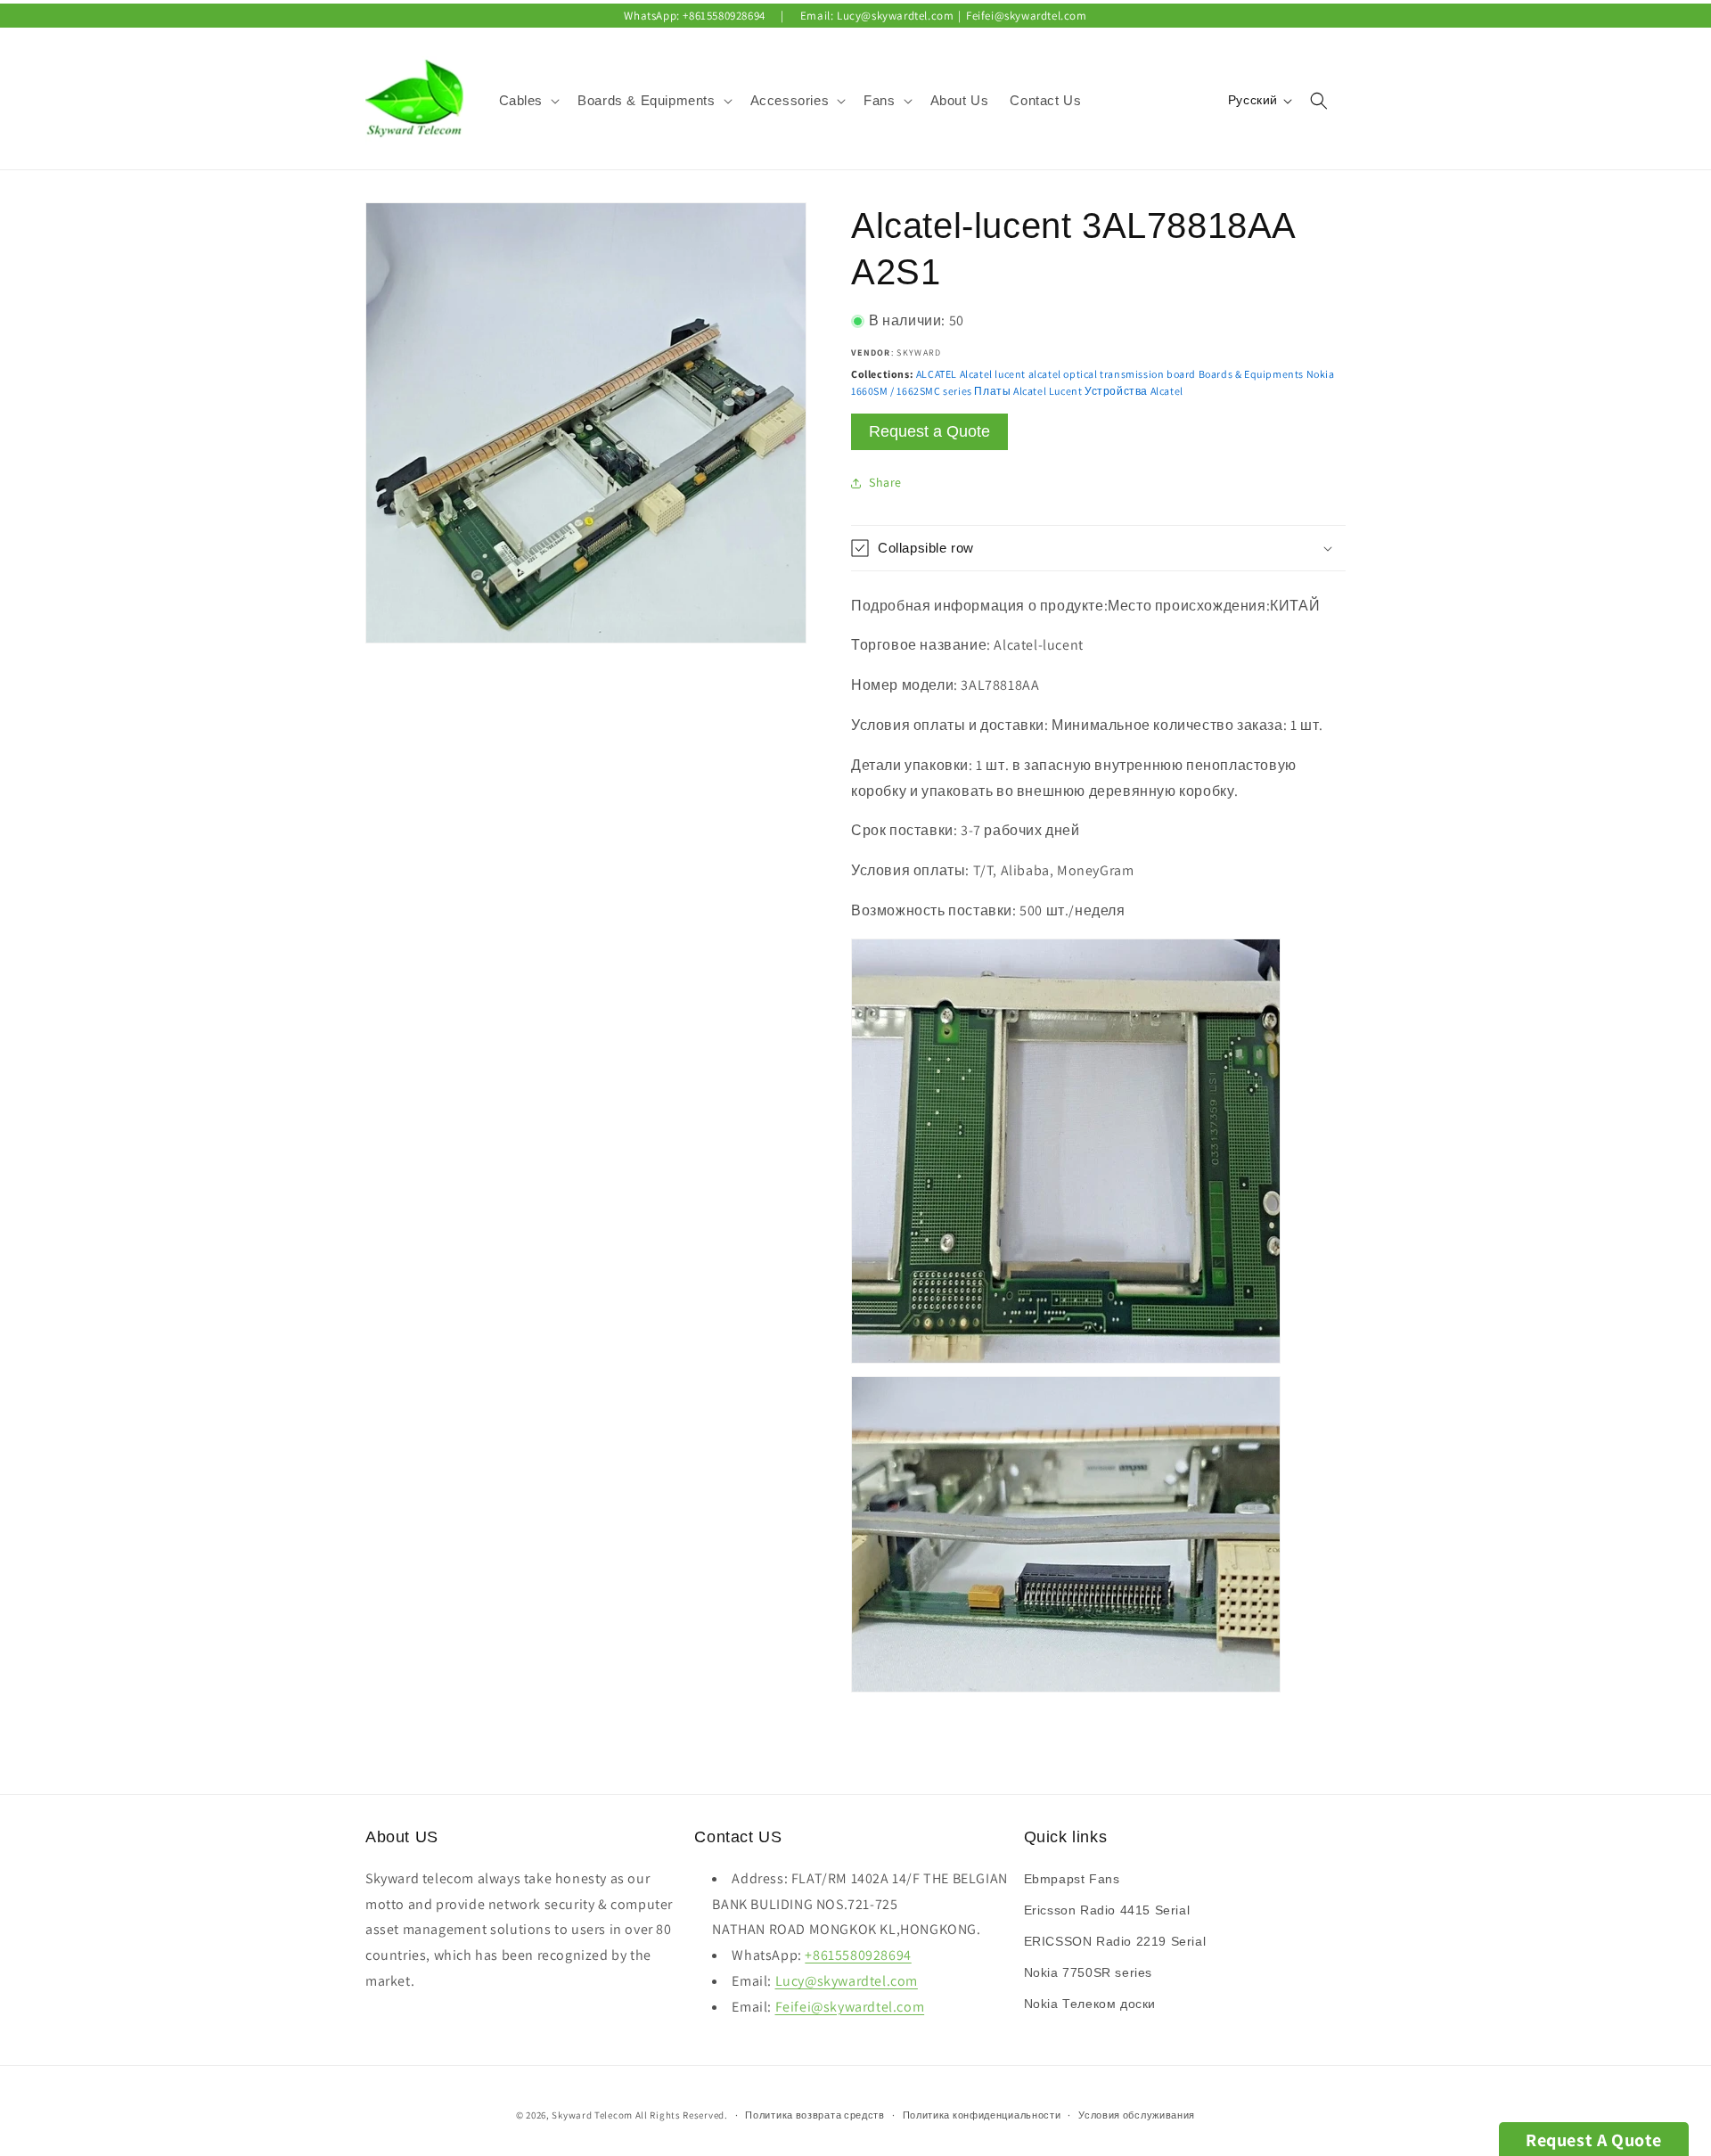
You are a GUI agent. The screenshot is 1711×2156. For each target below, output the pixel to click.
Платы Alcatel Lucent (1028, 391)
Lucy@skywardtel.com (895, 16)
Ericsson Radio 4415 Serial (1107, 1910)
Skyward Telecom (592, 2115)
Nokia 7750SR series (1088, 1972)
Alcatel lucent (993, 374)
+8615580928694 (724, 16)
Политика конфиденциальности (982, 2115)
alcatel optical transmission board (1112, 374)
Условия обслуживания (1137, 2115)
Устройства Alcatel (1134, 391)
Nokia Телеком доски (1090, 2004)
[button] (528, 101)
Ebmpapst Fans (1072, 1879)
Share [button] (885, 482)
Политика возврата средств (815, 2115)
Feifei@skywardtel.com (1027, 16)
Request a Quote (929, 431)
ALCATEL (937, 374)
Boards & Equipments (1251, 374)
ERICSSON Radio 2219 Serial (1115, 1941)
